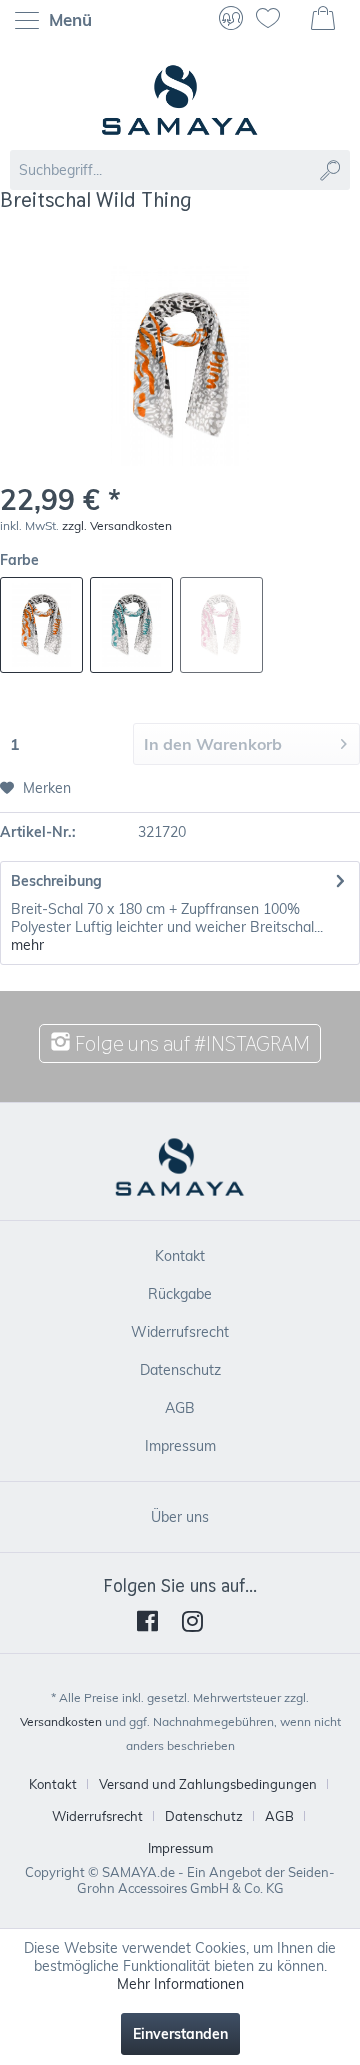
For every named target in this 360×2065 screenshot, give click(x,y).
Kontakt (180, 1256)
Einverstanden (180, 2034)
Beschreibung (56, 881)
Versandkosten (61, 1721)
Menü (68, 19)
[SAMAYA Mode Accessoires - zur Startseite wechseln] (180, 100)
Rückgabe (180, 1294)
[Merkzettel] (276, 20)
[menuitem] (58, 20)
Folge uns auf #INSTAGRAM (190, 1043)
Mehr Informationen (180, 1984)
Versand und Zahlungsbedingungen (208, 1784)
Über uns (180, 1517)
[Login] (231, 20)
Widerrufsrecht (180, 1332)
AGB (180, 1408)
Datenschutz (180, 1370)
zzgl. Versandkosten (117, 525)
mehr (27, 945)
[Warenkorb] (325, 20)
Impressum (180, 1446)
